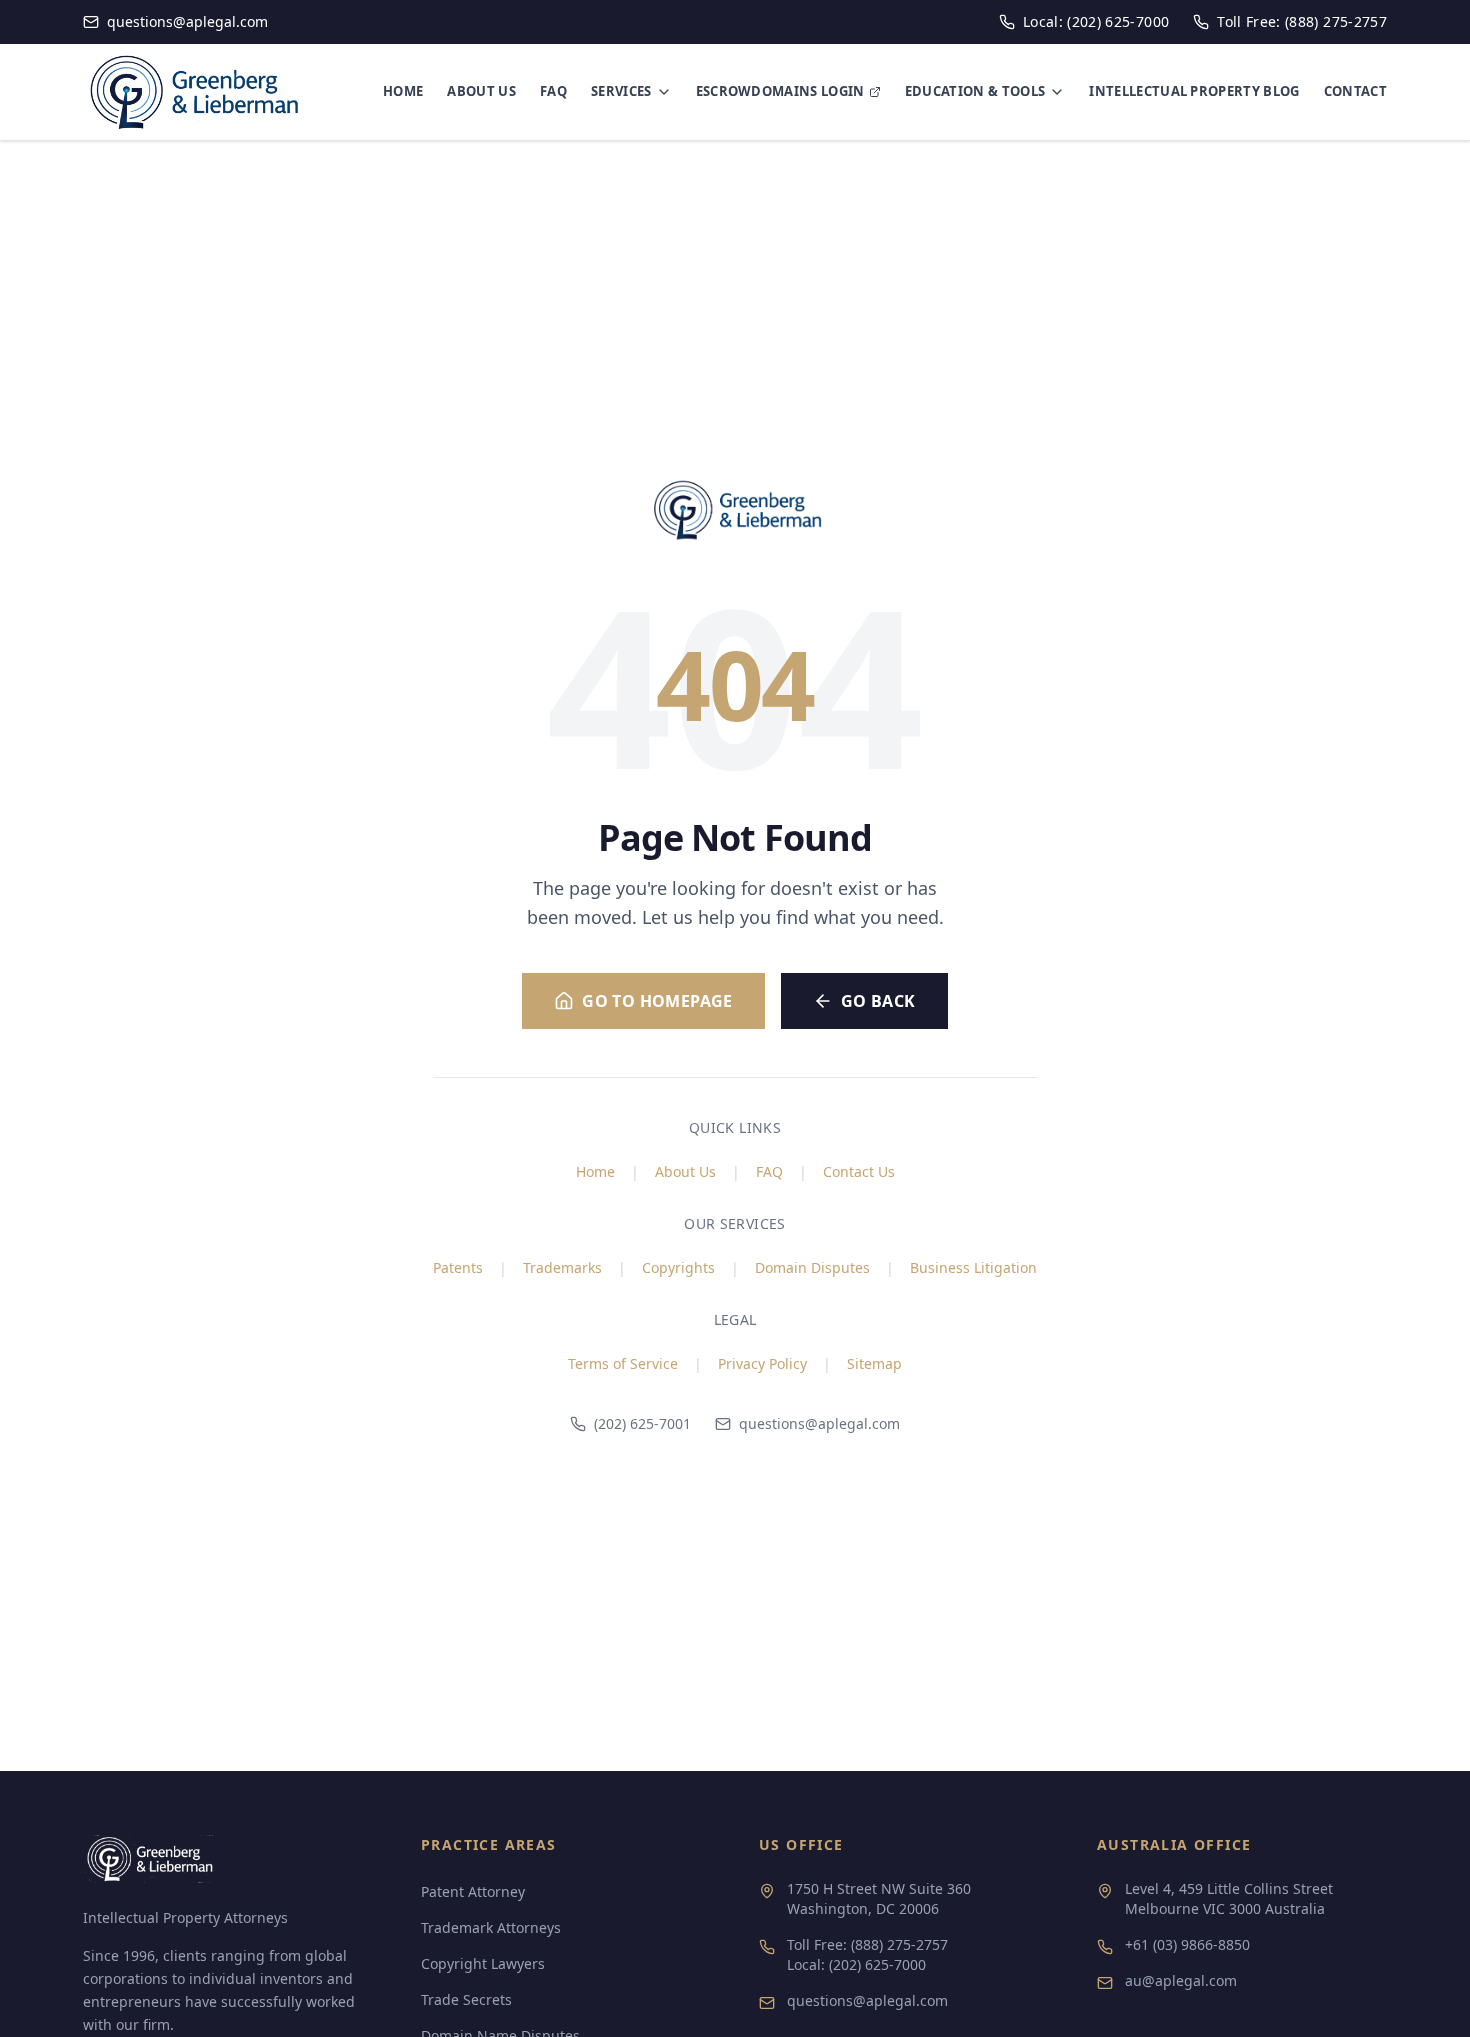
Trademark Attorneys (491, 1927)
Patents (458, 1267)
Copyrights (678, 1267)
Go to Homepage (657, 1001)
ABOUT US (481, 91)
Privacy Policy (762, 1363)
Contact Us (859, 1171)
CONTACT (1355, 91)
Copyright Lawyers (483, 1963)
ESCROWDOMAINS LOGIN (780, 91)
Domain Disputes (812, 1267)
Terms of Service (623, 1363)
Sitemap (874, 1363)
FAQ (553, 91)
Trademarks (562, 1267)
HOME (403, 91)
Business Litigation (973, 1267)
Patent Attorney (473, 1891)
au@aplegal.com (1181, 1980)
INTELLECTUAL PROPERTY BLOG (1194, 91)
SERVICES (621, 91)
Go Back (878, 1001)
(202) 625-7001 (642, 1423)
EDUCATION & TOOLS (975, 91)
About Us (685, 1171)
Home (595, 1171)
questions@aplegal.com (819, 1423)
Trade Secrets (466, 1999)
